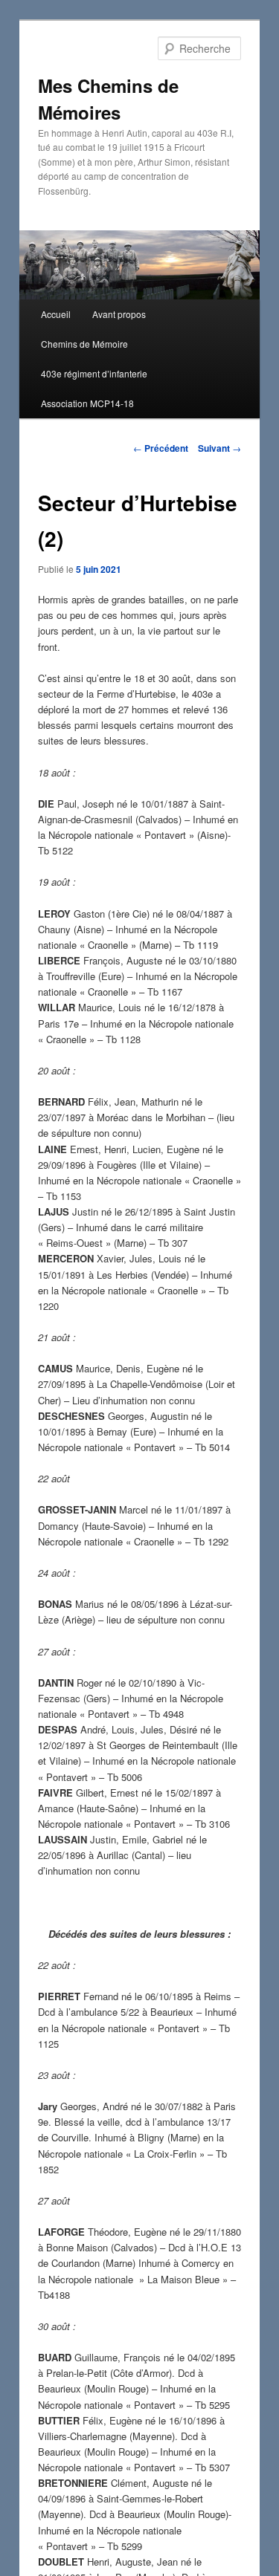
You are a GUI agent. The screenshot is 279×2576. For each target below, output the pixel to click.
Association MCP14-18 (87, 403)
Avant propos (119, 314)
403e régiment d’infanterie (94, 373)
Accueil (56, 314)
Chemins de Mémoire (84, 344)
